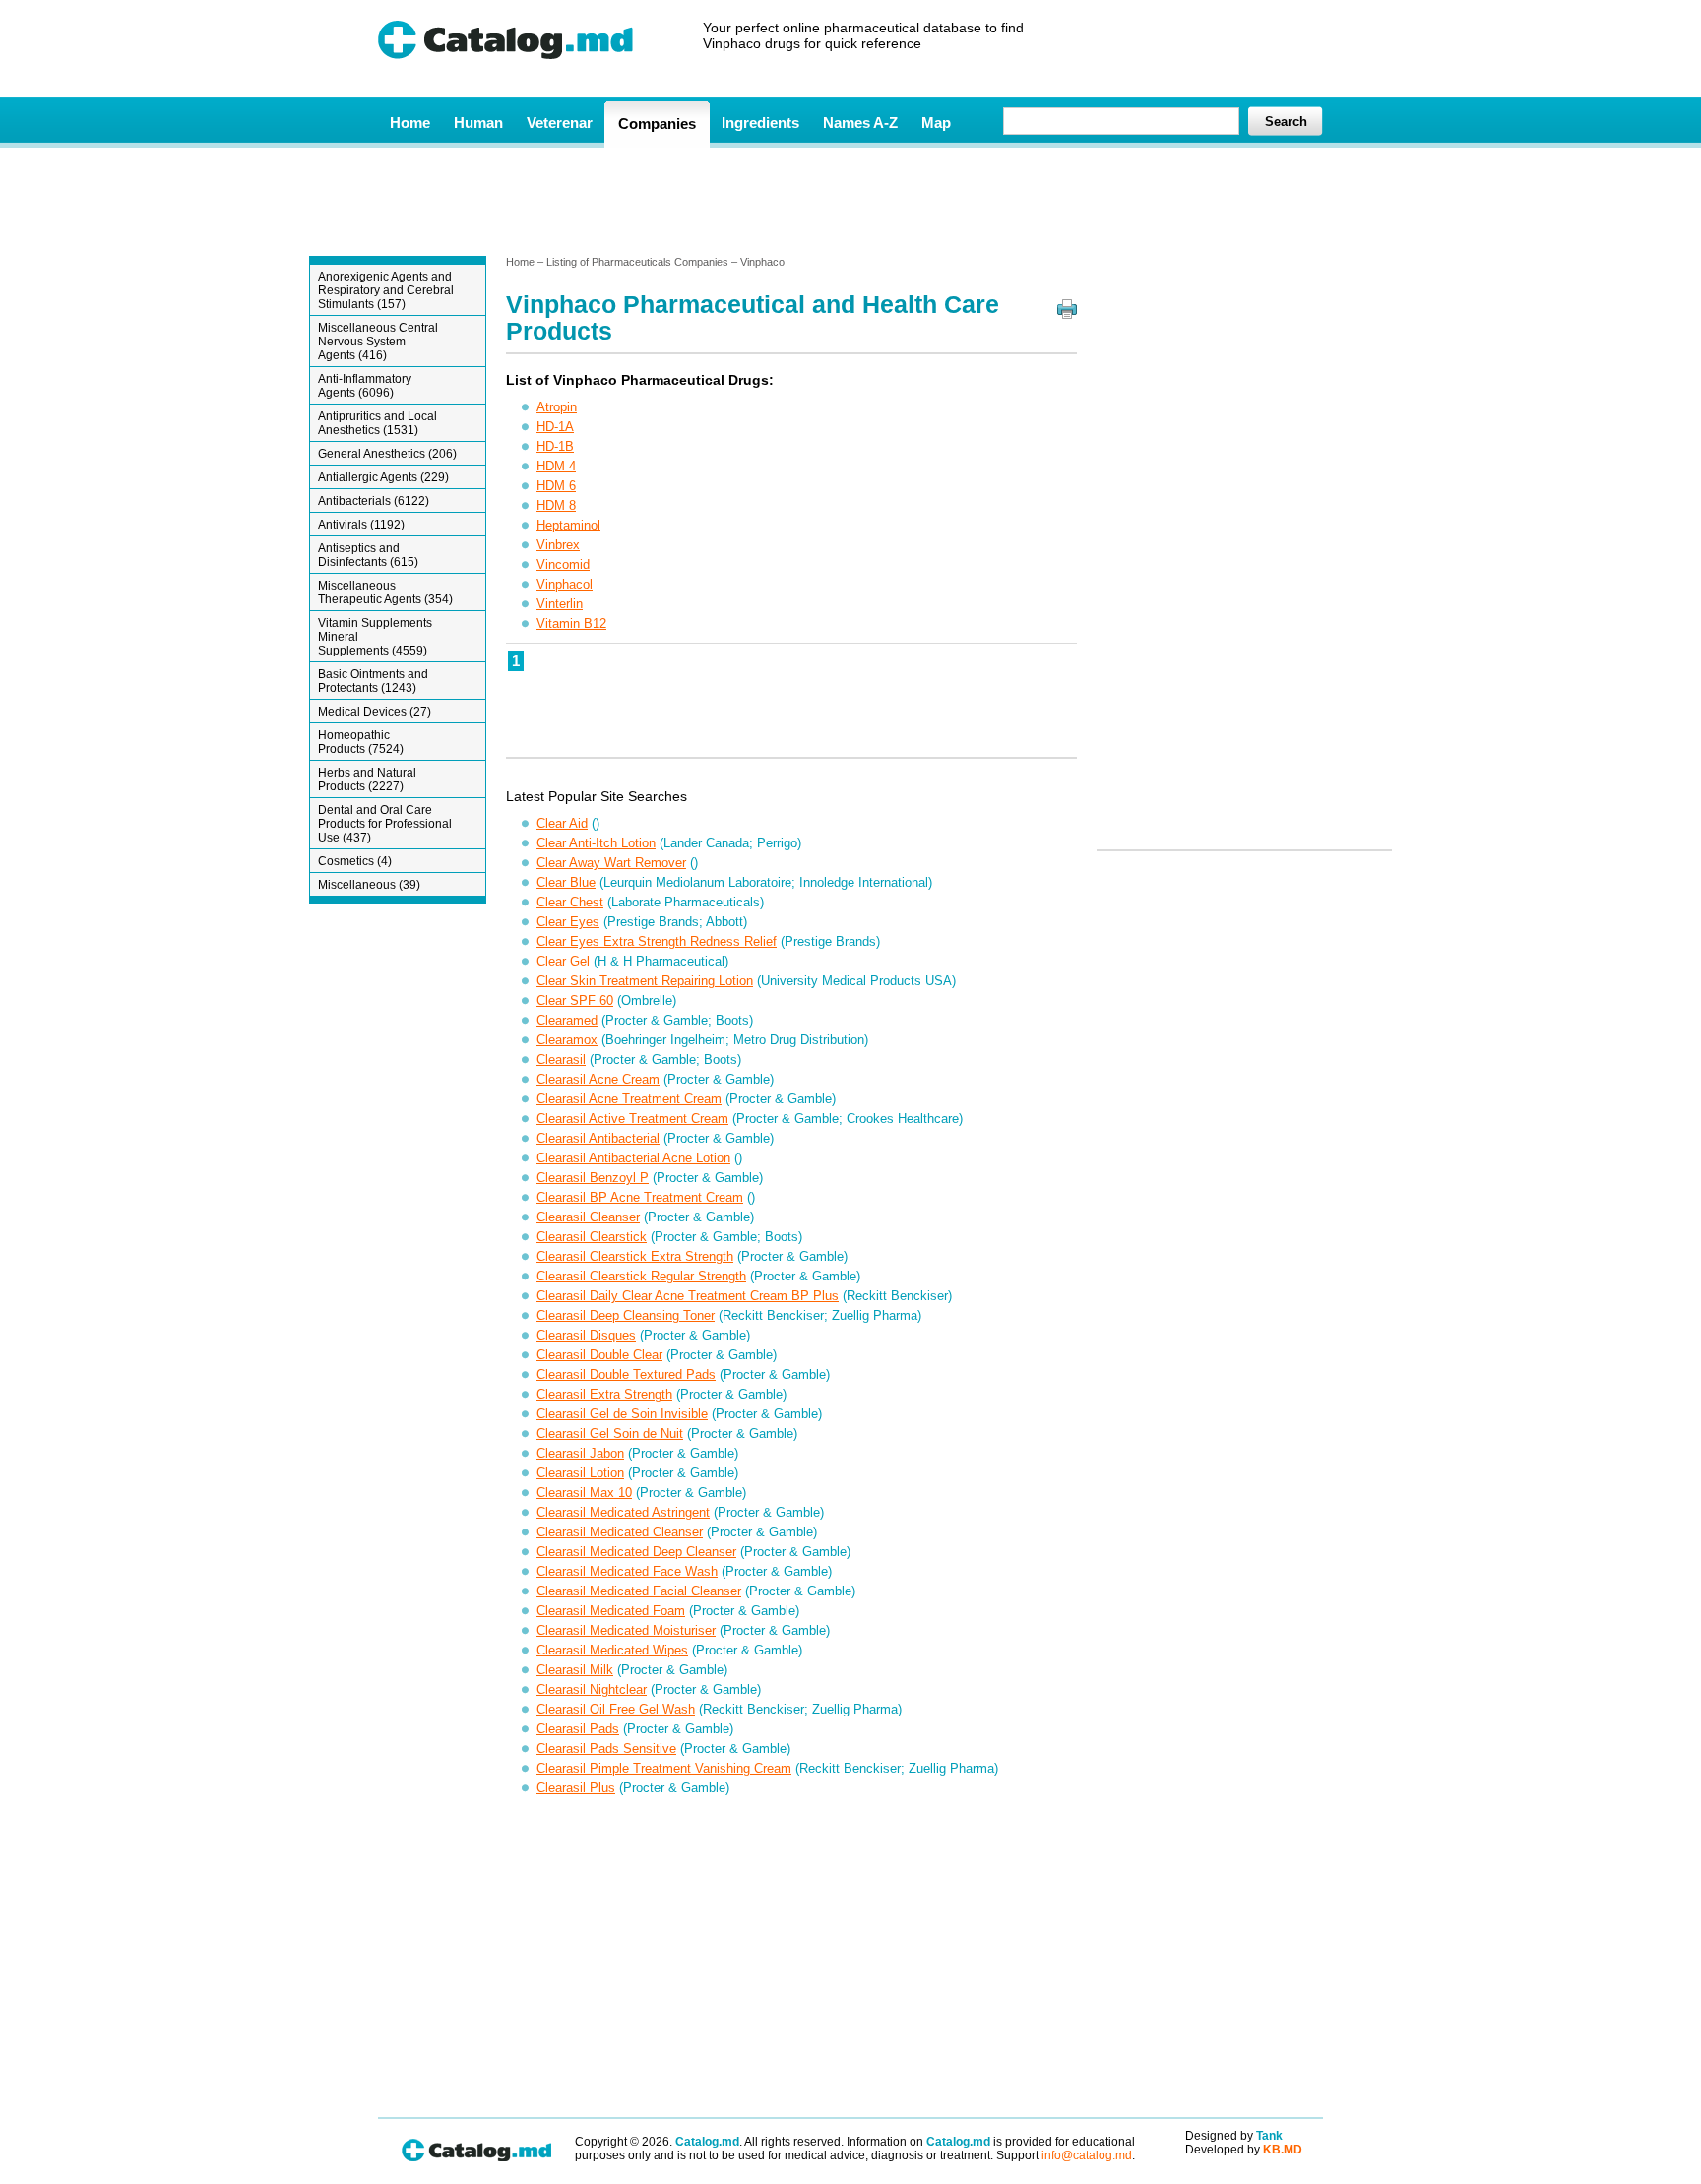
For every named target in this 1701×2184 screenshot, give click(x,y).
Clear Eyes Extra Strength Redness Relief (657, 941)
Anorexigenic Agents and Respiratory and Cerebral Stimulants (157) (386, 290)
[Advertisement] (850, 200)
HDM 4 (556, 466)
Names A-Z (860, 123)
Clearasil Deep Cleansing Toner (626, 1315)
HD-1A (555, 427)
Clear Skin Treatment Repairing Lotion (645, 981)
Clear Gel (563, 961)
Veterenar (560, 123)
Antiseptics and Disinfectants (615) (368, 555)
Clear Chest (570, 902)
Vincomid (563, 564)
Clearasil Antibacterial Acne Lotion (633, 1158)
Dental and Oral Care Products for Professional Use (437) (385, 824)
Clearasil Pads (578, 1729)
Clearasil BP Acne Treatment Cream (640, 1197)
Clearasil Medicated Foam (611, 1611)
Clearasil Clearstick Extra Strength (635, 1256)
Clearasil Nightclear (592, 1689)
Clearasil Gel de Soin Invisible (622, 1414)
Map (936, 123)
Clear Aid (562, 823)
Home (410, 123)
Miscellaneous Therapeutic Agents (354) (385, 593)
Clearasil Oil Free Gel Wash (616, 1709)
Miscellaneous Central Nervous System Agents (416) (378, 342)
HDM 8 (556, 505)
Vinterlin (560, 604)
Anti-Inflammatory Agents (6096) (365, 386)
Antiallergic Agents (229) (383, 477)
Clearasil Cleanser (588, 1217)
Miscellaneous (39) (369, 885)
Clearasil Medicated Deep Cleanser (636, 1552)
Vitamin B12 (571, 624)
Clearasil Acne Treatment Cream (629, 1099)
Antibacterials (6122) (374, 501)
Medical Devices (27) (375, 712)
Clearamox (567, 1040)
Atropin (557, 407)
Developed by (1244, 2150)
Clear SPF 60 (575, 1000)
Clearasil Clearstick (592, 1237)
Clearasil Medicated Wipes (612, 1650)
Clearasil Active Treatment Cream (632, 1119)
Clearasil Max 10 (584, 1493)
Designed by (1234, 2136)
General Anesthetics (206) (387, 454)
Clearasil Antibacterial (598, 1138)
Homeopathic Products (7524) (361, 742)
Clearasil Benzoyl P (593, 1178)
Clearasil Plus (576, 1788)
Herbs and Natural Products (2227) (367, 780)
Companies (657, 124)
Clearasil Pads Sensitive (606, 1748)
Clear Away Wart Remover (611, 863)
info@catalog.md (1087, 2155)
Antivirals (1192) (361, 525)
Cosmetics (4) (355, 861)
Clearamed (567, 1020)
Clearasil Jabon (580, 1453)
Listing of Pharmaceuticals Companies (637, 262)
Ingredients (760, 123)
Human (478, 123)
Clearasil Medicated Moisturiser (626, 1630)
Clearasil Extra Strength (604, 1394)
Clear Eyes (568, 922)
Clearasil (561, 1060)
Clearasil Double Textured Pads (626, 1374)
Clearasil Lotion (580, 1473)
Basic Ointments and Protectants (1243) (373, 681)
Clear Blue (566, 882)
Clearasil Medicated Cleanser (620, 1532)
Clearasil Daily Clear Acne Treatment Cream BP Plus (688, 1296)
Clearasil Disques (586, 1335)
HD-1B (555, 446)
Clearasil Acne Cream (598, 1079)
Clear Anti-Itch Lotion (596, 843)
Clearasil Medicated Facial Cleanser (639, 1591)
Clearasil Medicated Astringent (623, 1512)
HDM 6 (556, 486)
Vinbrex (558, 545)
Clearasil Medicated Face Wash (627, 1571)
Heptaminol (568, 525)
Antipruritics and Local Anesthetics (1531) (378, 423)
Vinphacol (565, 584)
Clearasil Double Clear (599, 1355)
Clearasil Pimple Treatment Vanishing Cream (664, 1768)
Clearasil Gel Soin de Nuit (610, 1434)
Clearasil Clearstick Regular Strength (641, 1276)
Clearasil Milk (575, 1670)
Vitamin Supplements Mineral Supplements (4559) (375, 637)
